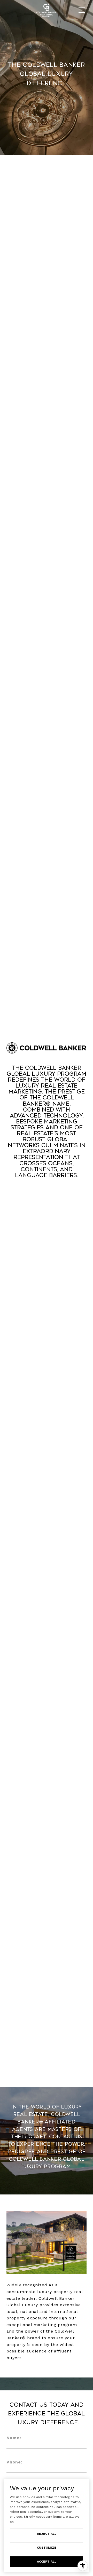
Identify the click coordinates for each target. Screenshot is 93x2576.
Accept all (47, 2562)
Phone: (14, 2462)
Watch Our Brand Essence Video (47, 1194)
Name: (14, 2438)
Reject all (47, 2534)
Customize (47, 2548)
